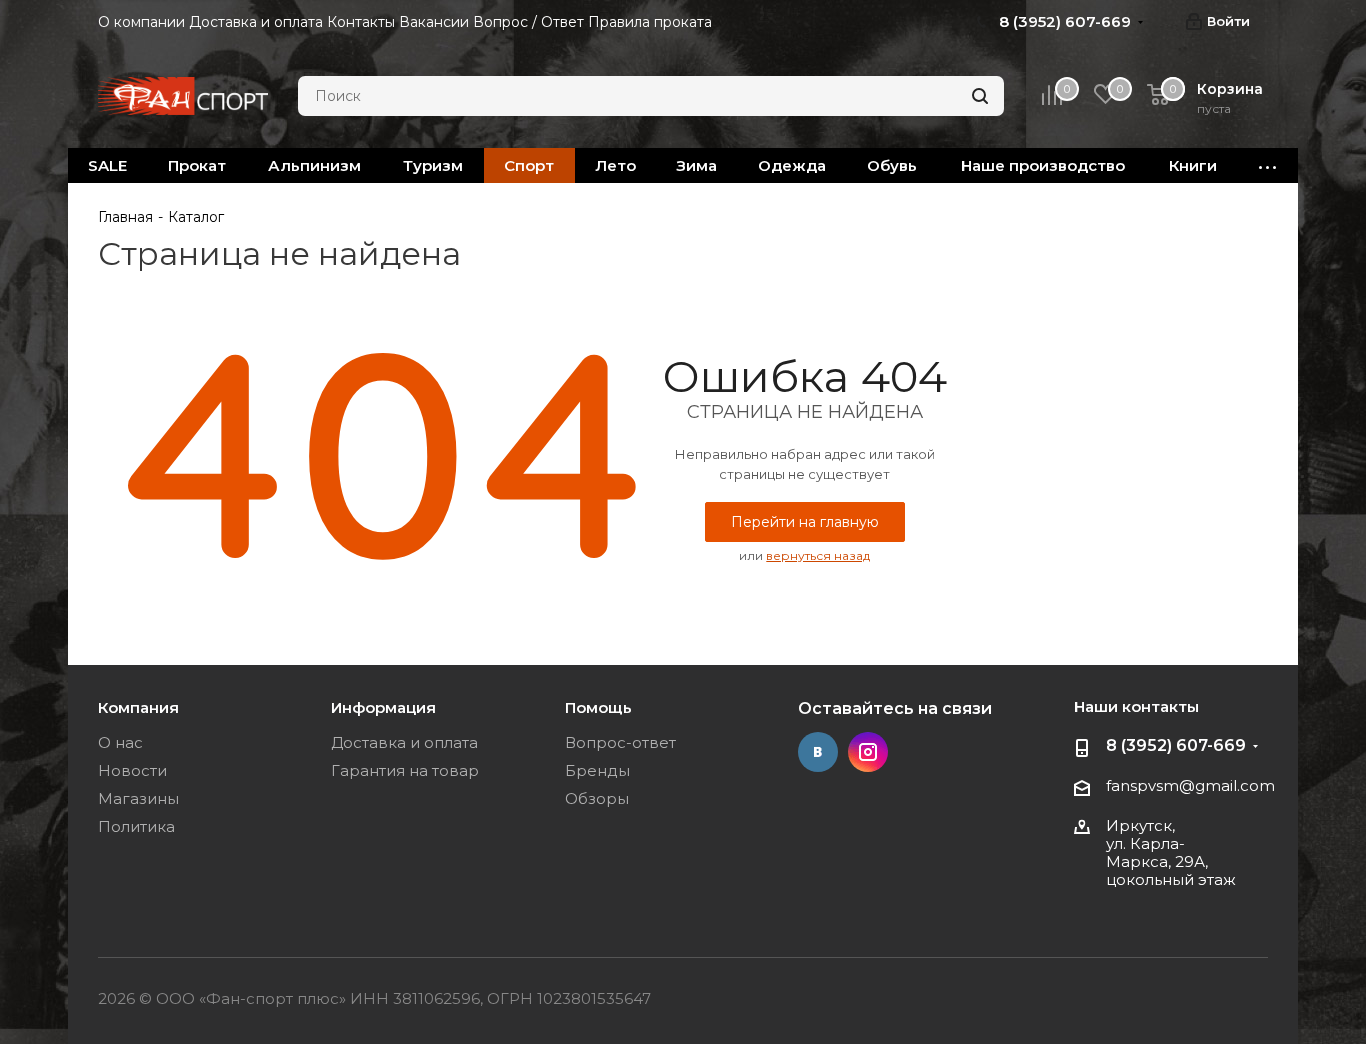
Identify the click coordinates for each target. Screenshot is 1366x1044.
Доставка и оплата (404, 742)
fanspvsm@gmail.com (1190, 785)
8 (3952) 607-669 (1176, 745)
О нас (120, 742)
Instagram (868, 752)
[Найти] (980, 96)
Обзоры (597, 798)
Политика (136, 826)
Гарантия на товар (405, 770)
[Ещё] (1268, 165)
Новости (132, 770)
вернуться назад (818, 555)
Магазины (138, 798)
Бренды (597, 770)
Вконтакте (818, 752)
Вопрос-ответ (620, 742)
